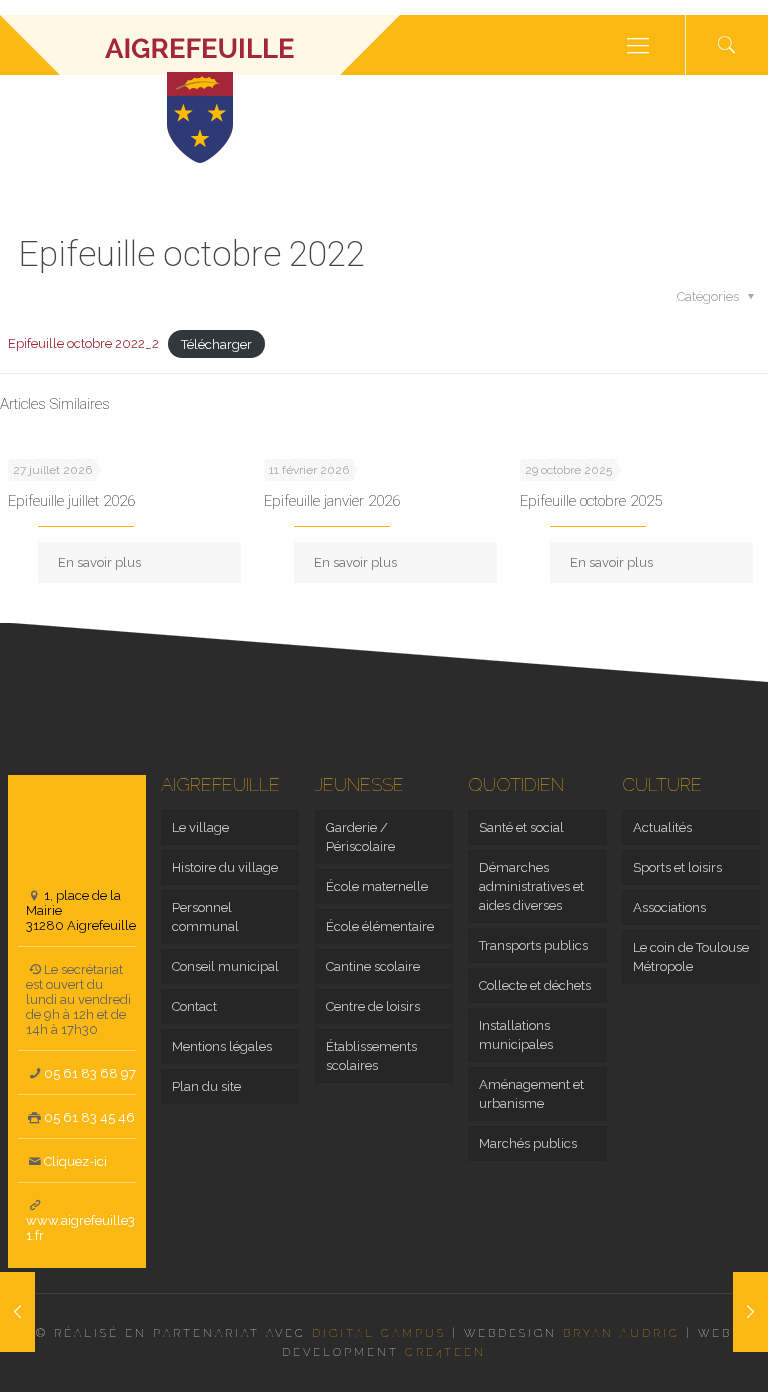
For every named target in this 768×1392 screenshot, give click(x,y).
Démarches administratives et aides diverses (531, 886)
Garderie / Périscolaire (360, 837)
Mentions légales (222, 1046)
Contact (194, 1006)
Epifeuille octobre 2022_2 (83, 343)
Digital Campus (379, 1333)
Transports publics (533, 945)
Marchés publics (528, 1143)
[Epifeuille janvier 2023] (750, 1312)
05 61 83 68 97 (90, 1073)
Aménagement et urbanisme (531, 1094)
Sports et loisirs (677, 867)
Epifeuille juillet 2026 (71, 501)
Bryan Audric (621, 1333)
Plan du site (206, 1086)
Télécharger (216, 343)
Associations (669, 907)
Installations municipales (516, 1035)
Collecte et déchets (535, 985)
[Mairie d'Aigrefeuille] (200, 45)
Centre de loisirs (373, 1006)
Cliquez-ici (75, 1161)
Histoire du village (225, 867)
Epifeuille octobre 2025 (591, 501)
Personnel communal (205, 917)
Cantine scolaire (373, 966)
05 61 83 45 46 (89, 1117)
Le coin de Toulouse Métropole (691, 957)
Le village (200, 827)
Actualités (662, 827)
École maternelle (377, 886)
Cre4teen (445, 1352)
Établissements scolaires (371, 1056)
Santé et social (521, 827)
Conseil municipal (225, 966)
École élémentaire (380, 926)
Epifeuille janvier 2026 (332, 501)
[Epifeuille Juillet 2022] (17, 1312)
